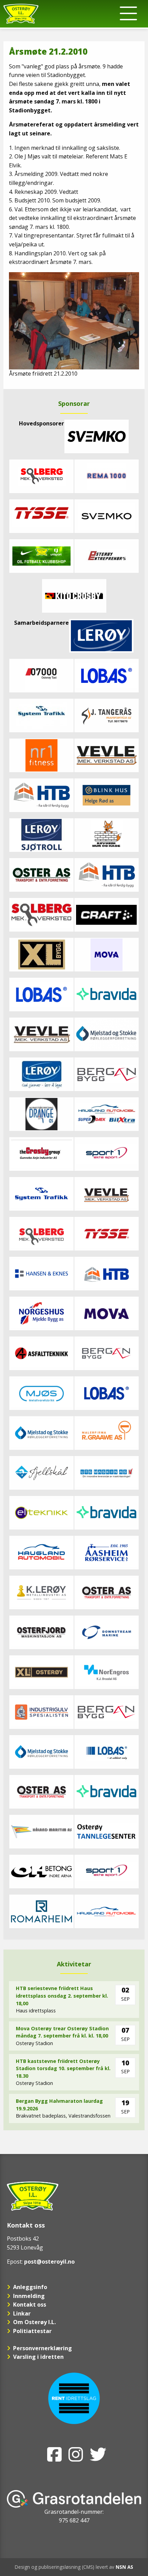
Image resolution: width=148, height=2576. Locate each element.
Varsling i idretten (38, 2357)
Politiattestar (32, 2331)
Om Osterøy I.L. (34, 2322)
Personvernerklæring (43, 2348)
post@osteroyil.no (49, 2262)
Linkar (22, 2313)
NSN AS (124, 2567)
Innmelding (29, 2296)
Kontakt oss (30, 2305)
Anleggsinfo (30, 2287)
